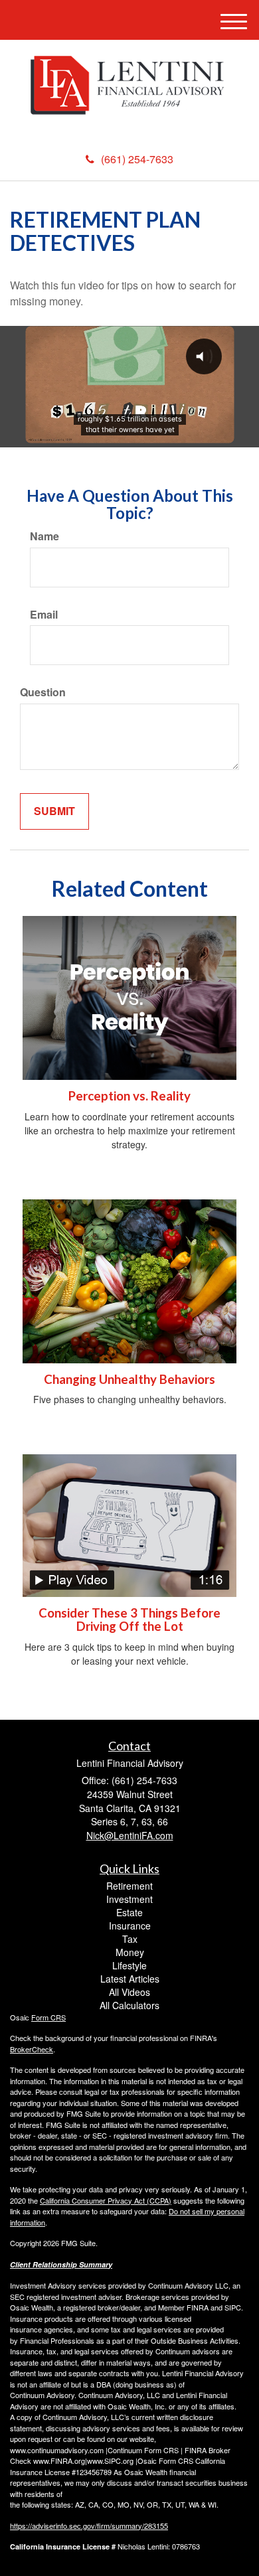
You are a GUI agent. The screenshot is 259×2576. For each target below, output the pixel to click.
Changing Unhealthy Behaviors (129, 1379)
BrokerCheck (32, 2049)
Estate (129, 1912)
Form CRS (48, 2017)
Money (130, 1952)
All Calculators (129, 2005)
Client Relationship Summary (61, 2264)
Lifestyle (129, 1965)
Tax (130, 1939)
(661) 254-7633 (137, 159)
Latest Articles (130, 1979)
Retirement (129, 1886)
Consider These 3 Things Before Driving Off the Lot (129, 1620)
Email (44, 615)
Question (43, 692)
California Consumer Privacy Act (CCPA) (106, 2200)
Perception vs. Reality (129, 1096)
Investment (129, 1899)
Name (44, 536)
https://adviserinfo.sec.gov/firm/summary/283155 (89, 2526)
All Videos (129, 1992)
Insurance (130, 1926)
